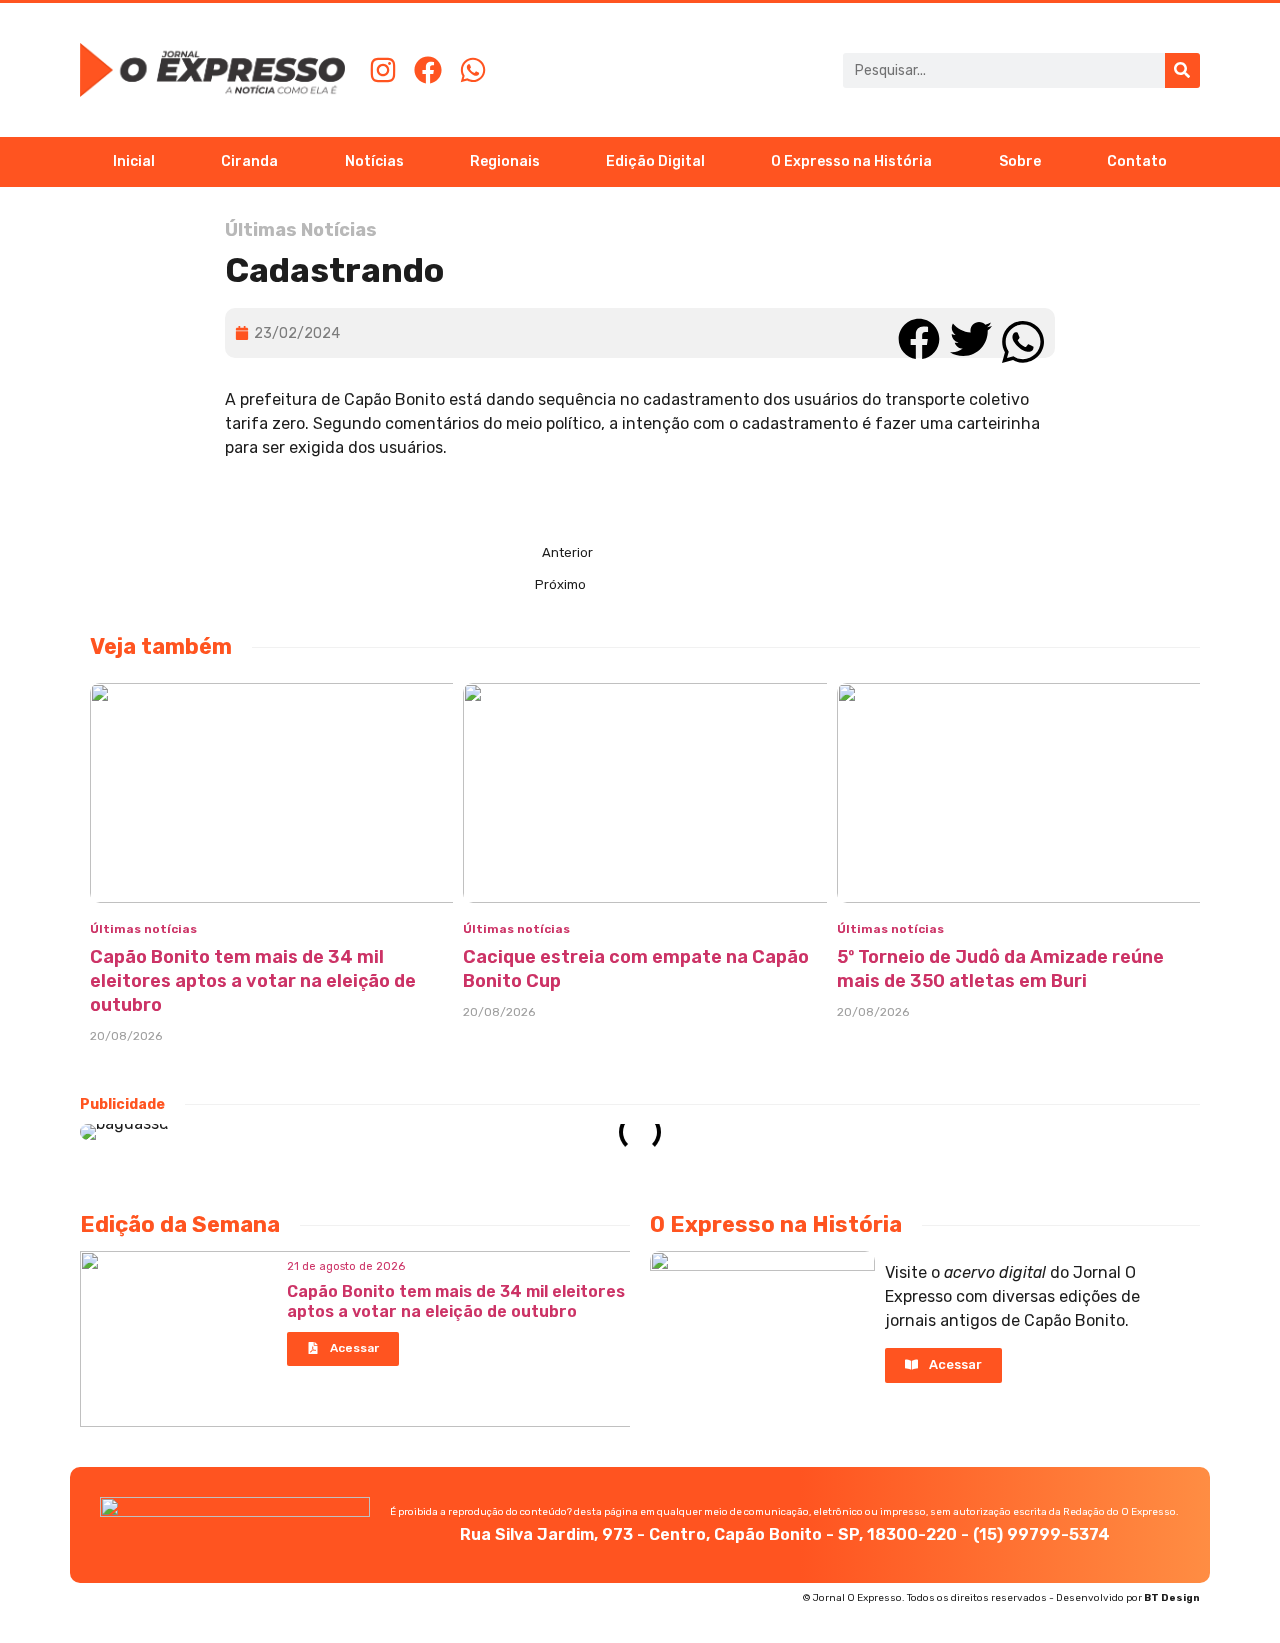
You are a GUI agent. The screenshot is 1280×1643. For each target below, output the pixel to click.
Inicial (134, 161)
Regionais (505, 161)
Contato (1137, 161)
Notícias (374, 161)
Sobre (1020, 161)
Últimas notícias (143, 929)
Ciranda (249, 161)
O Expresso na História (851, 161)
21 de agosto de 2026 (346, 1266)
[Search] (1182, 70)
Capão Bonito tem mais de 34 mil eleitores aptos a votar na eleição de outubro (253, 981)
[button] (919, 332)
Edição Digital (655, 161)
